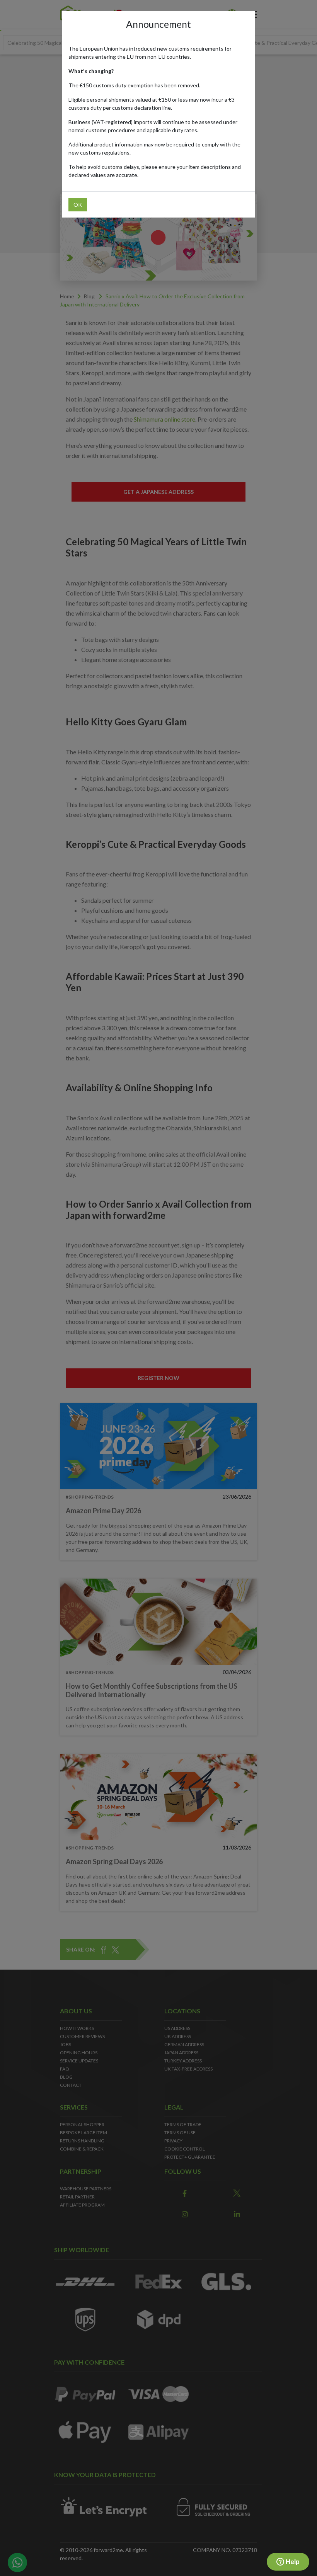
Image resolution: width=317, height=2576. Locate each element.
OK (78, 205)
